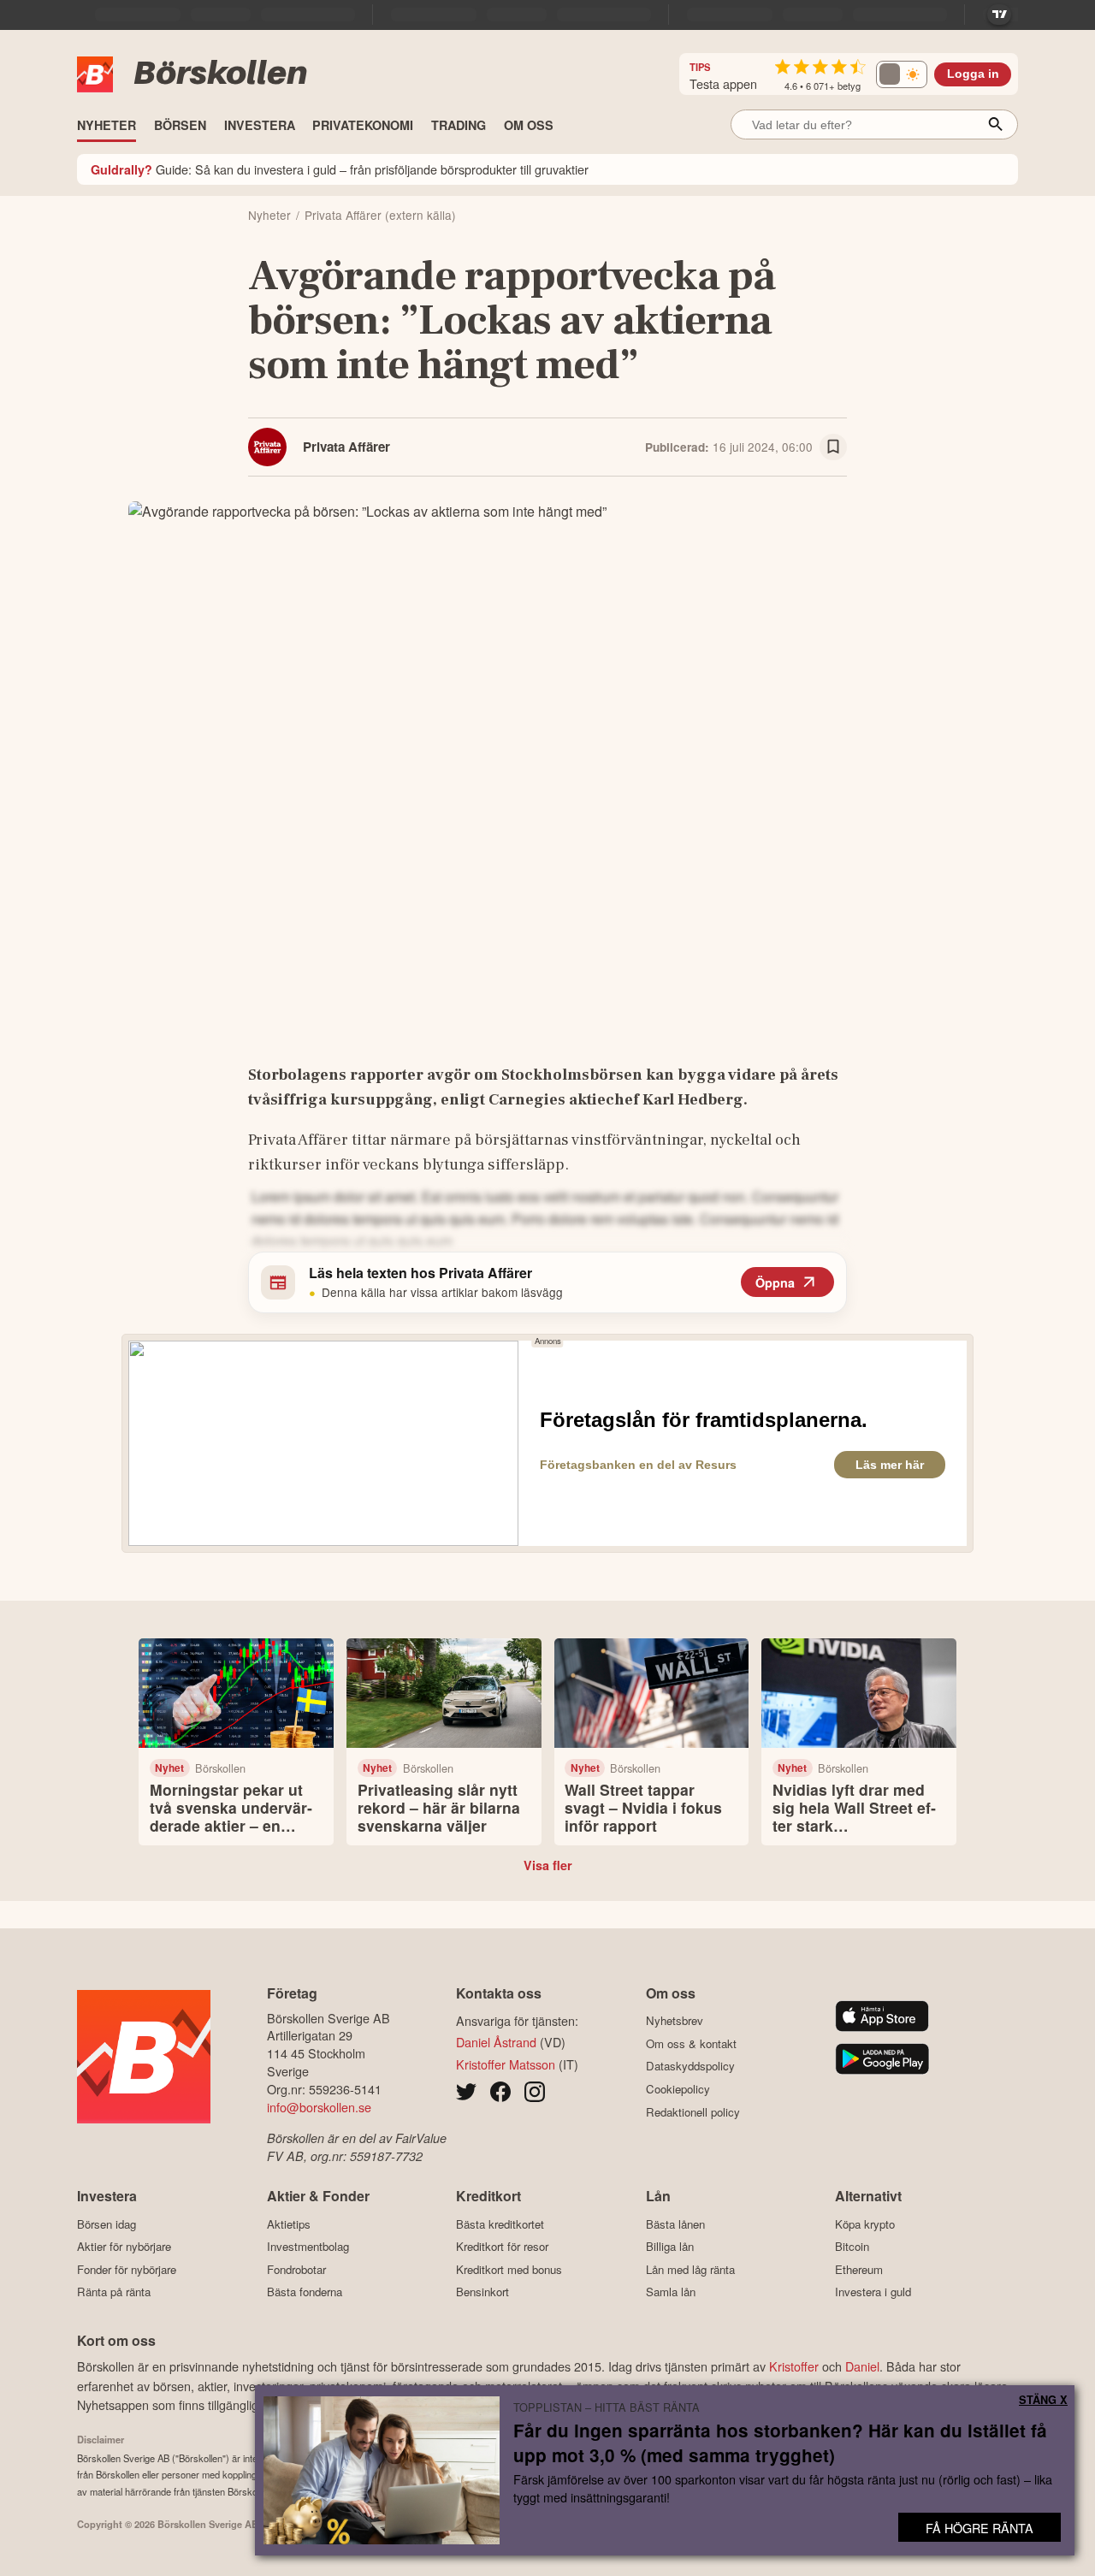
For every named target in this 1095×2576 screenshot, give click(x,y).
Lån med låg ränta (690, 2269)
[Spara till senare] (833, 447)
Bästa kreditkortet (500, 2224)
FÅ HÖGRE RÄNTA (980, 2528)
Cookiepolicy (678, 2089)
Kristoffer (794, 2366)
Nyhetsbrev (675, 2021)
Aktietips (289, 2224)
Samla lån (671, 2292)
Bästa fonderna (305, 2292)
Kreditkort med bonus (509, 2269)
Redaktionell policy (693, 2112)
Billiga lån (670, 2247)
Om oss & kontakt (691, 2043)
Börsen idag (107, 2224)
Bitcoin (852, 2247)
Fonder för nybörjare (127, 2269)
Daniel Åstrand (496, 2042)
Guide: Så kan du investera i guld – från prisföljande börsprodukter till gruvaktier (340, 169)
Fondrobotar (296, 2269)
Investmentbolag (308, 2247)
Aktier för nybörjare (124, 2247)
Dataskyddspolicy (690, 2066)
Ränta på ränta (114, 2292)
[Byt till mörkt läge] (902, 74)
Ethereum (859, 2269)
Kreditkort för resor (502, 2247)
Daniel (862, 2366)
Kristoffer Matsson (506, 2064)
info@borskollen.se (319, 2107)
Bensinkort (482, 2292)
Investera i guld (873, 2292)
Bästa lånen (675, 2224)
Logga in (973, 74)
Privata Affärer (346, 447)
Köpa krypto (865, 2224)
